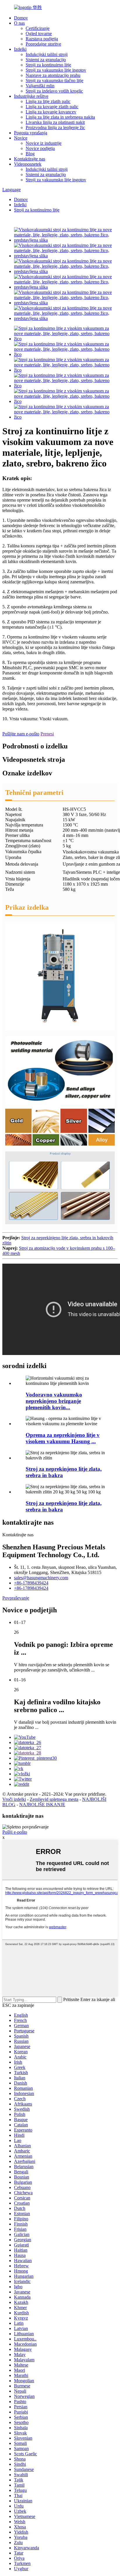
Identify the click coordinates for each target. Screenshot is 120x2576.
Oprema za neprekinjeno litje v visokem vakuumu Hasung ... (63, 1438)
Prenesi (47, 734)
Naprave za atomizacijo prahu (53, 75)
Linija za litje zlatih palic (48, 101)
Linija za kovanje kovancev (51, 112)
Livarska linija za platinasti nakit (55, 122)
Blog (30, 154)
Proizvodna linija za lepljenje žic (55, 127)
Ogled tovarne (39, 34)
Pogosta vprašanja (31, 133)
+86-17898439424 (31, 1583)
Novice (21, 138)
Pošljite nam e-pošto (21, 734)
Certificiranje (38, 28)
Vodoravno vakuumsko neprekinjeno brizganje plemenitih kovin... (54, 1401)
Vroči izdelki (14, 1799)
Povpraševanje (16, 1598)
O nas (19, 23)
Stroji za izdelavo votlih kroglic (54, 91)
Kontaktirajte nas (30, 159)
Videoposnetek (28, 164)
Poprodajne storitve (43, 44)
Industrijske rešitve (31, 96)
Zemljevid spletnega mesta (54, 1799)
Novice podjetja (40, 148)
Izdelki (20, 49)
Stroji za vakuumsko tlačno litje (54, 80)
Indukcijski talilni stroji (47, 54)
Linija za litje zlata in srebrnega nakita (60, 117)
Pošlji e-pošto (15, 1832)
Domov (21, 18)
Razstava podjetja (42, 39)
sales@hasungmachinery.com (41, 1578)
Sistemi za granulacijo (46, 60)
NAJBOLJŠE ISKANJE (42, 1805)
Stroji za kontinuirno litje (48, 65)
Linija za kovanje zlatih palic (52, 107)
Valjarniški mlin (40, 86)
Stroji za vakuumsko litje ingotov (56, 70)
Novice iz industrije (44, 143)
